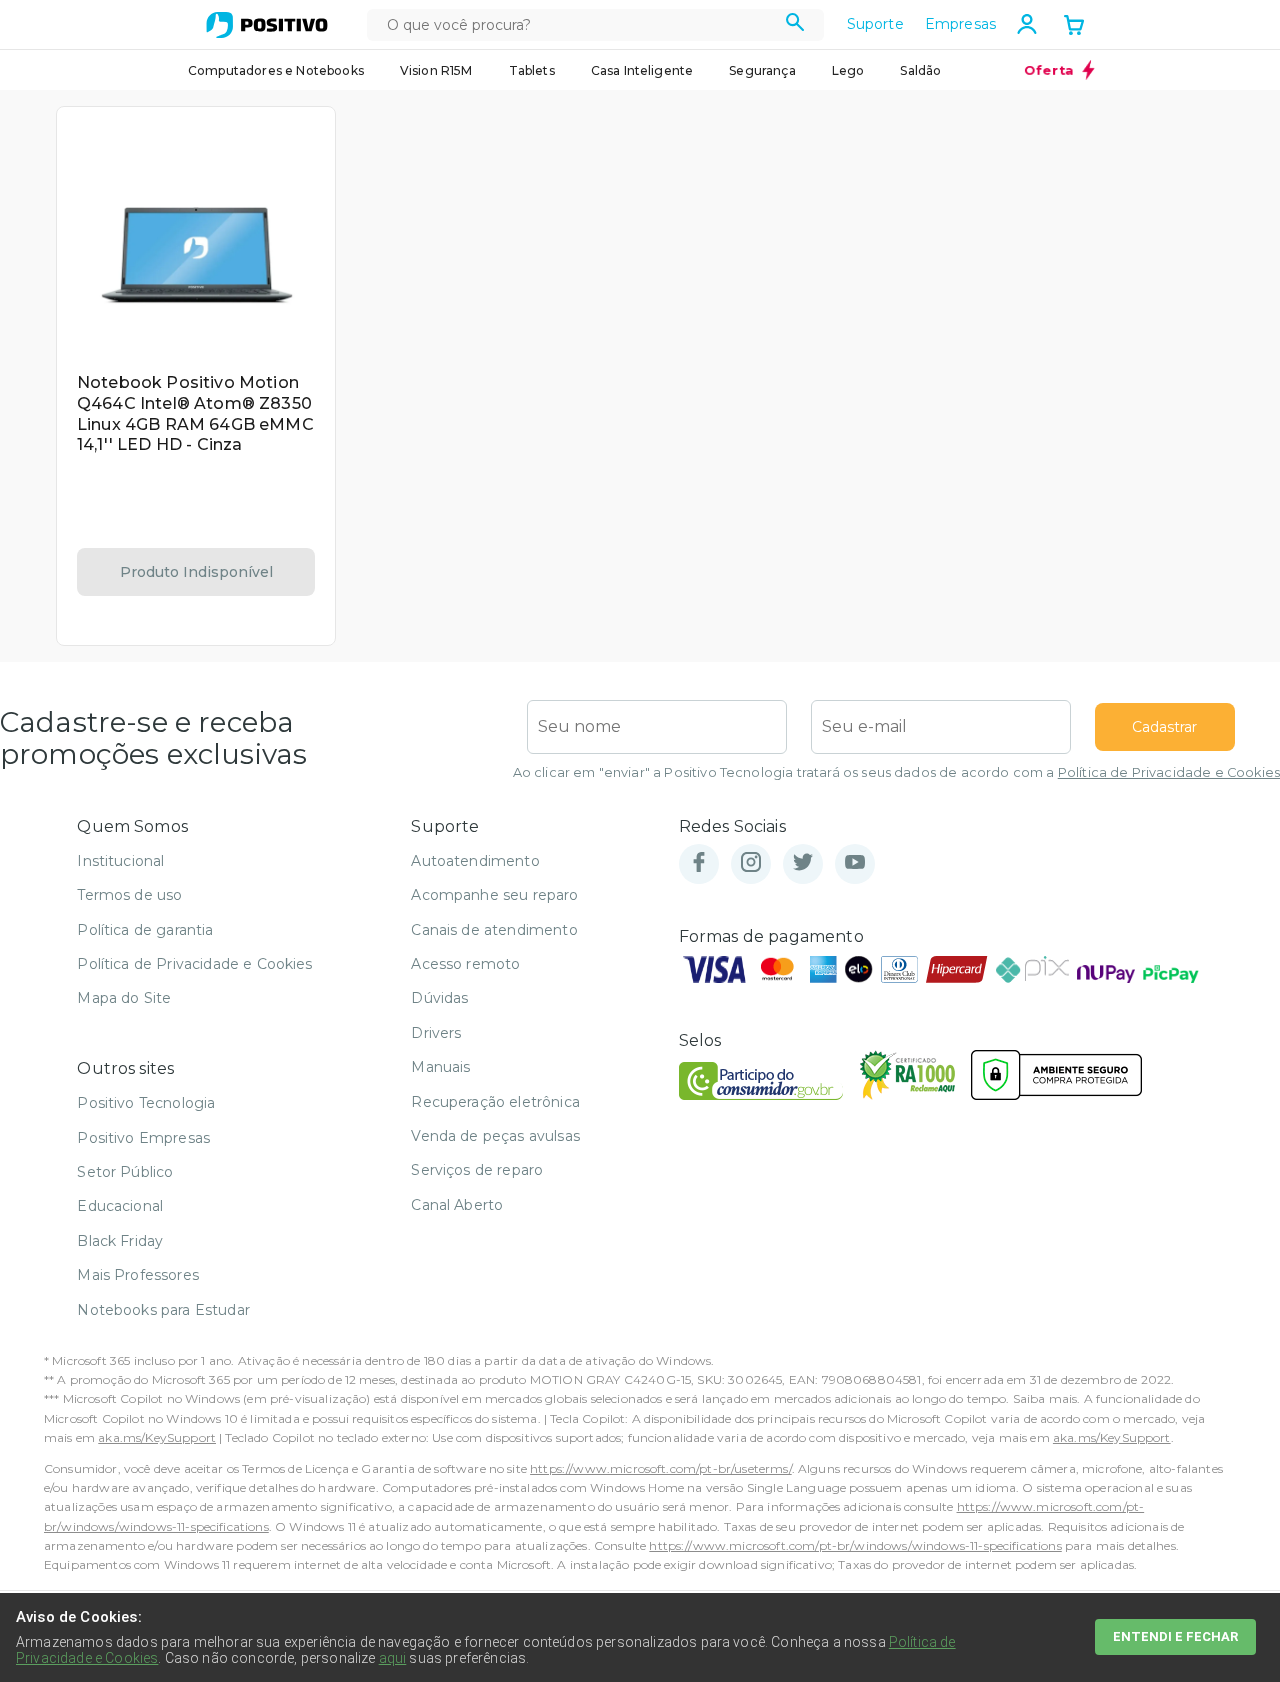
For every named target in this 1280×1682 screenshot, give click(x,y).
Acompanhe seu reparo (494, 895)
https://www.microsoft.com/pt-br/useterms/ (661, 1468)
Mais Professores (138, 1275)
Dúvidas (439, 998)
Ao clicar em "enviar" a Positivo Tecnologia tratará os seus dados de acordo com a (896, 772)
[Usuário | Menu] (1027, 24)
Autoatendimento (475, 861)
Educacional (120, 1206)
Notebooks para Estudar (163, 1310)
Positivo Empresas (143, 1138)
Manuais (440, 1067)
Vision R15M (436, 70)
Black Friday (120, 1241)
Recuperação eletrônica (495, 1102)
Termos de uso (129, 895)
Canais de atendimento (494, 930)
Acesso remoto (465, 964)
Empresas (960, 24)
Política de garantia (145, 930)
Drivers (436, 1033)
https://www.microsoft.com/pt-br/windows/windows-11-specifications (855, 1545)
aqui (393, 1658)
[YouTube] (855, 863)
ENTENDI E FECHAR (1175, 1636)
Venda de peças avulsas (495, 1136)
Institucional (120, 861)
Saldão (920, 70)
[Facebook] (699, 863)
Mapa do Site (124, 998)
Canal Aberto (457, 1205)
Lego (848, 70)
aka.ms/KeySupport (157, 1437)
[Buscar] (795, 25)
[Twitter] (803, 863)
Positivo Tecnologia (146, 1103)
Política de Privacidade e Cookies (1169, 772)
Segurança (762, 70)
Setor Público (125, 1172)
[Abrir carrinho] (1074, 27)
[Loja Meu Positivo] (267, 25)
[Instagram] (751, 863)
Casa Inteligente (642, 70)
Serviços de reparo (477, 1170)
